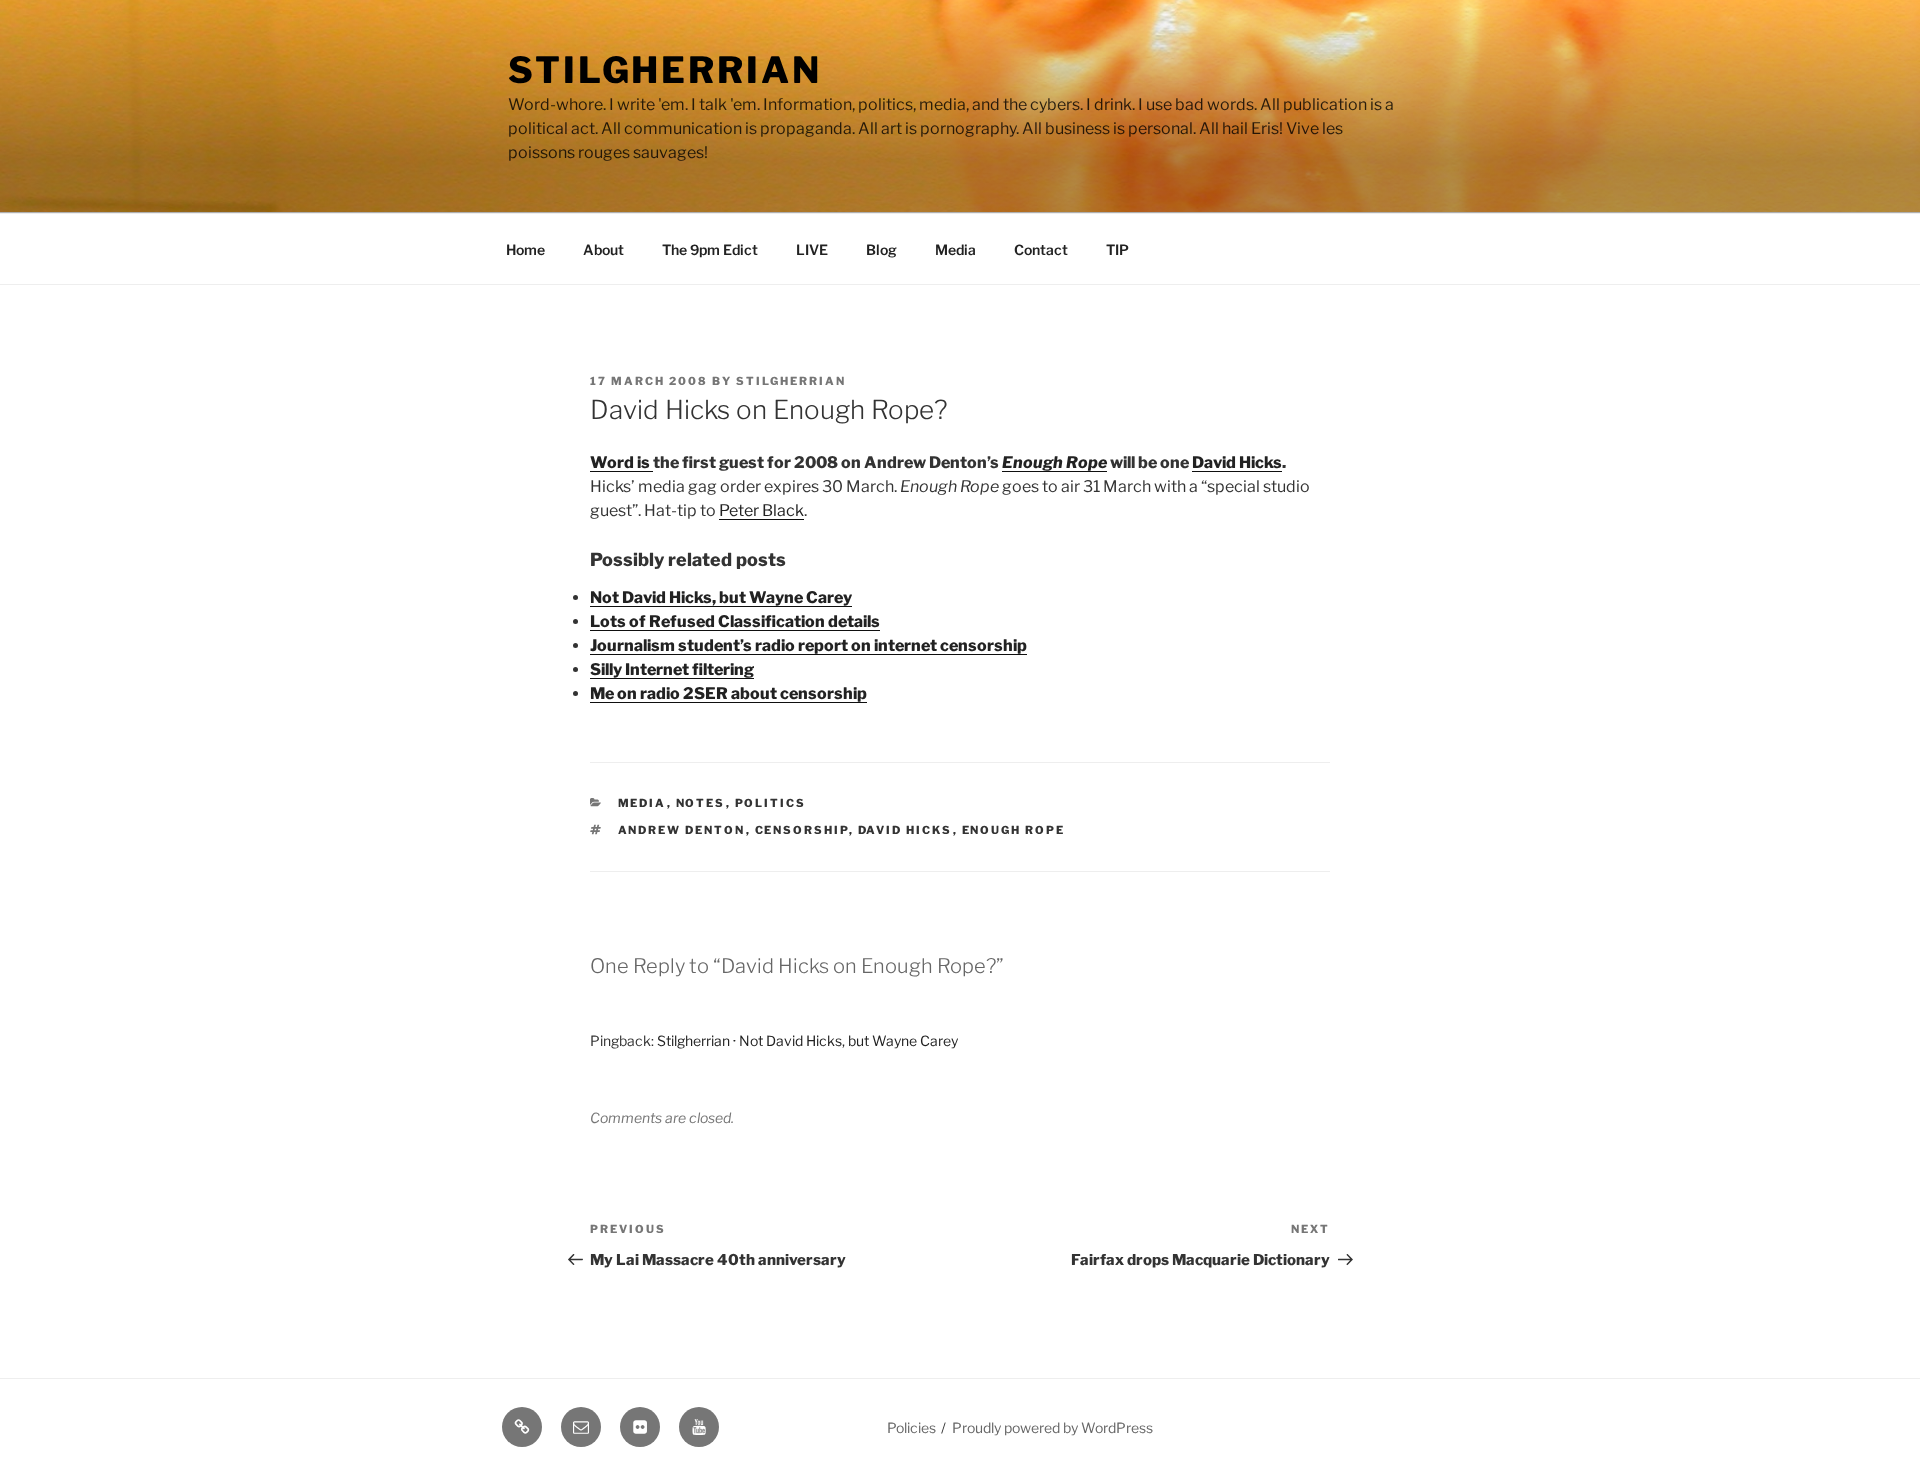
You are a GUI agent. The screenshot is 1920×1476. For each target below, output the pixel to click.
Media (955, 249)
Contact (1041, 249)
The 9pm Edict (710, 249)
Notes (701, 803)
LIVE (812, 249)
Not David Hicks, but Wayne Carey (721, 597)
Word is (621, 462)
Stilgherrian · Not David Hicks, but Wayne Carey (807, 1040)
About (603, 249)
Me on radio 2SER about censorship (728, 693)
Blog (881, 249)
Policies (911, 1427)
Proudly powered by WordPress (1052, 1427)
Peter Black (761, 510)
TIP (1117, 249)
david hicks (905, 830)
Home (525, 249)
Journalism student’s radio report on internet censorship (808, 645)
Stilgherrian (665, 70)
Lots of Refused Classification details (735, 621)
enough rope (1014, 830)
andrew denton (682, 830)
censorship (802, 830)
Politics (771, 803)
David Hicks (1237, 462)
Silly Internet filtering (672, 669)
